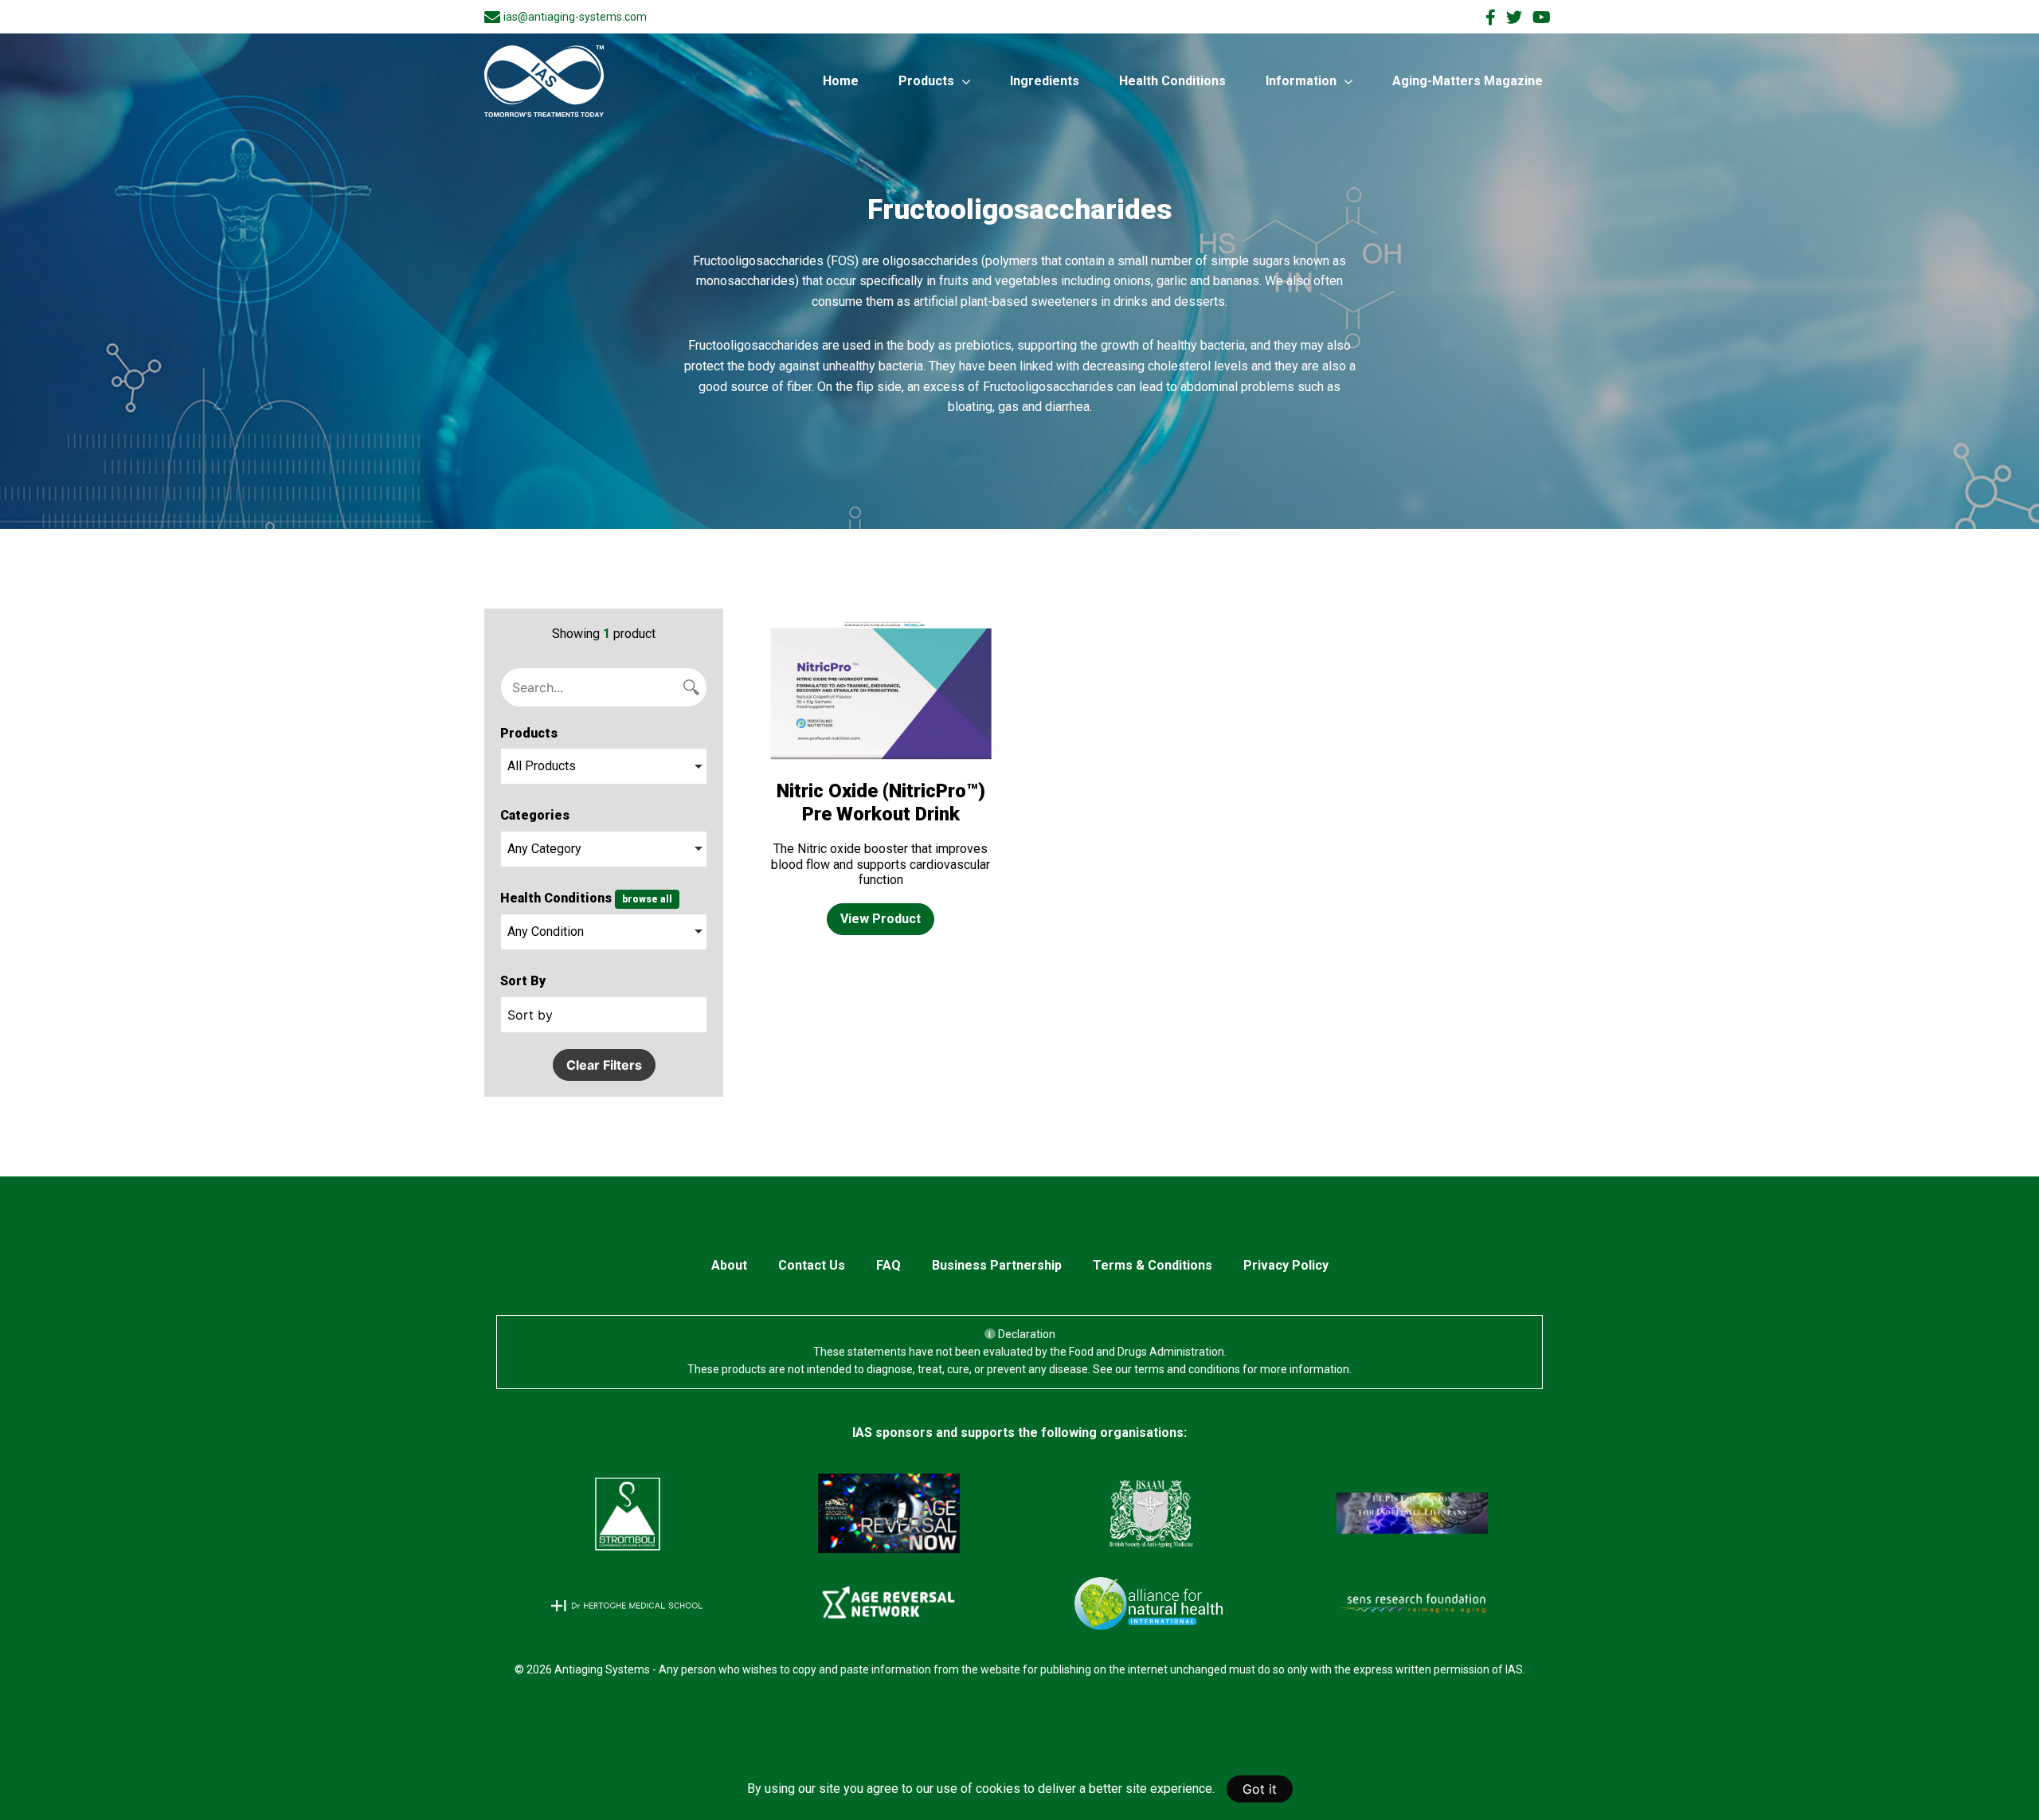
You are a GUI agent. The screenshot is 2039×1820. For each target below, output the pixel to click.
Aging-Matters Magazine (1468, 81)
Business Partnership (997, 1265)
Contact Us (812, 1265)
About (729, 1265)
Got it (1260, 1789)
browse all (647, 899)
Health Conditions (1172, 81)
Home (841, 81)
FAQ (888, 1265)
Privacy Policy (1286, 1265)
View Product (881, 919)
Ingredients (1045, 81)
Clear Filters (604, 1065)
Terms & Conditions (1153, 1265)
